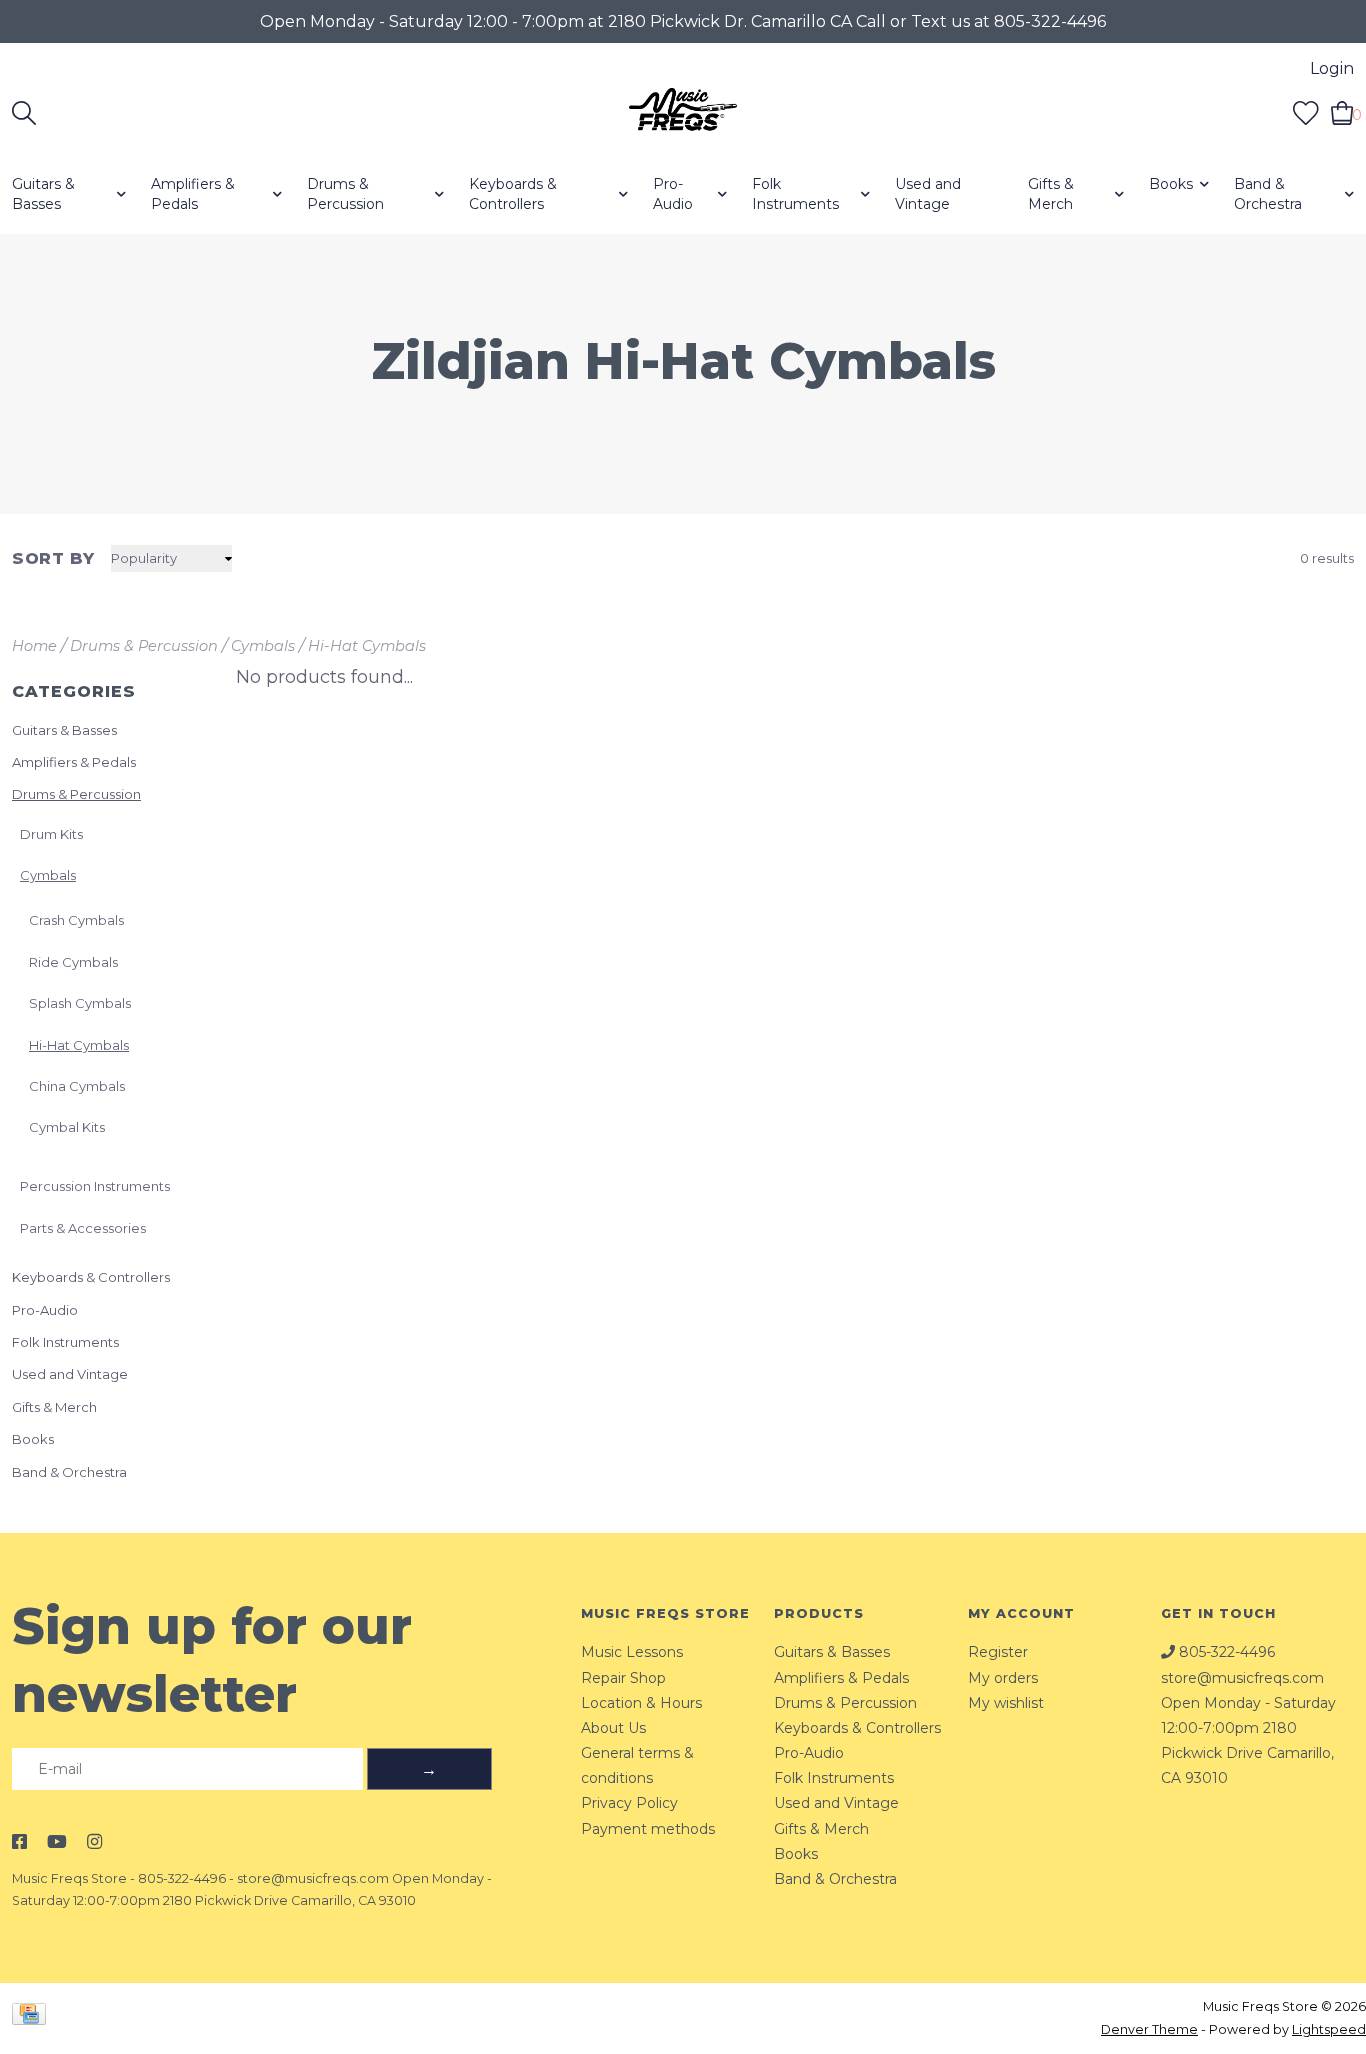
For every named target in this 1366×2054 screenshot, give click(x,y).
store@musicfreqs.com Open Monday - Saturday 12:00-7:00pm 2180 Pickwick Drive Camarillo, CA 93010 (1248, 1728)
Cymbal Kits (67, 1127)
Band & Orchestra (1268, 194)
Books (1171, 184)
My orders (1003, 1678)
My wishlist (1006, 1703)
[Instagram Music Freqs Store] (94, 1842)
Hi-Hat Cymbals (367, 646)
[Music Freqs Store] (683, 113)
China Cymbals (77, 1086)
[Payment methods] (32, 2017)
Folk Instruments (795, 194)
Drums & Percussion (345, 194)
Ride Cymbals (73, 962)
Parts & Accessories (83, 1228)
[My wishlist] (1306, 112)
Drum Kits (51, 834)
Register (998, 1652)
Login (1332, 68)
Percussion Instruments (95, 1186)
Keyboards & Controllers (513, 194)
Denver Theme (1149, 2029)
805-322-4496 (182, 1878)
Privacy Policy (629, 1803)
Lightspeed (1329, 2029)
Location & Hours (641, 1703)
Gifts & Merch (1051, 194)
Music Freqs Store (69, 1878)
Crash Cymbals (76, 920)
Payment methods (648, 1829)
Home (34, 646)
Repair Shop (623, 1678)
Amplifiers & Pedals (193, 194)
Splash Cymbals (80, 1003)
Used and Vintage (928, 194)
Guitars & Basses (43, 194)
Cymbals (263, 646)
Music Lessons (632, 1652)
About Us (613, 1728)
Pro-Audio (673, 194)
